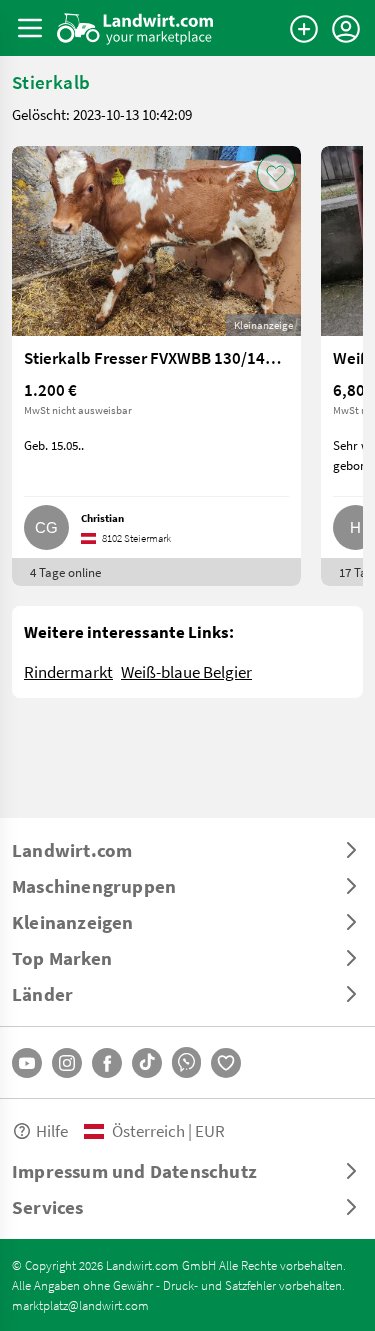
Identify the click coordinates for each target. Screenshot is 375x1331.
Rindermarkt (68, 671)
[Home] (135, 28)
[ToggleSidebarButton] (30, 28)
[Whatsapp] (186, 1062)
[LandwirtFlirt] (226, 1063)
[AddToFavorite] (276, 173)
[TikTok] (147, 1063)
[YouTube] (27, 1063)
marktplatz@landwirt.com (80, 1305)
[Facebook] (107, 1063)
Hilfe (52, 1130)
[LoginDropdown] (346, 29)
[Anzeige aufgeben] (304, 29)
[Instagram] (67, 1063)
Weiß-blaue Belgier (186, 671)
